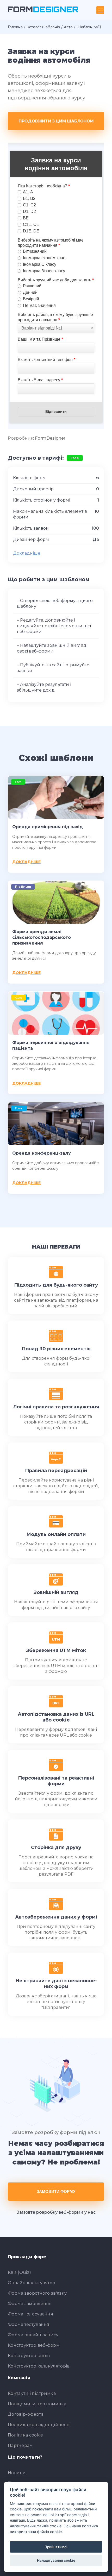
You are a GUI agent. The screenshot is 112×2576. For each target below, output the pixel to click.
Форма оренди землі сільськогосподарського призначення (42, 937)
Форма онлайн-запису (33, 2335)
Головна (15, 27)
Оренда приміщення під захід (48, 827)
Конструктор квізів (29, 2356)
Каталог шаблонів (43, 27)
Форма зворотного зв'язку (37, 2293)
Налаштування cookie (56, 2560)
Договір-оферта (26, 2414)
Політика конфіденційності (39, 2425)
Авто (68, 27)
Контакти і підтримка (32, 2393)
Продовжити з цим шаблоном (56, 121)
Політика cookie (26, 2435)
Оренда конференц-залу (42, 1153)
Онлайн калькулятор (32, 2283)
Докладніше (27, 553)
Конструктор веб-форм (34, 2345)
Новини (17, 2473)
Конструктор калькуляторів (39, 2366)
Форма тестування (29, 2324)
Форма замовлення (30, 2304)
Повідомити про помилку (37, 2404)
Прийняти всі (56, 2547)
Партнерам (20, 2445)
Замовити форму (56, 2191)
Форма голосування (30, 2314)
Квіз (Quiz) (19, 2272)
